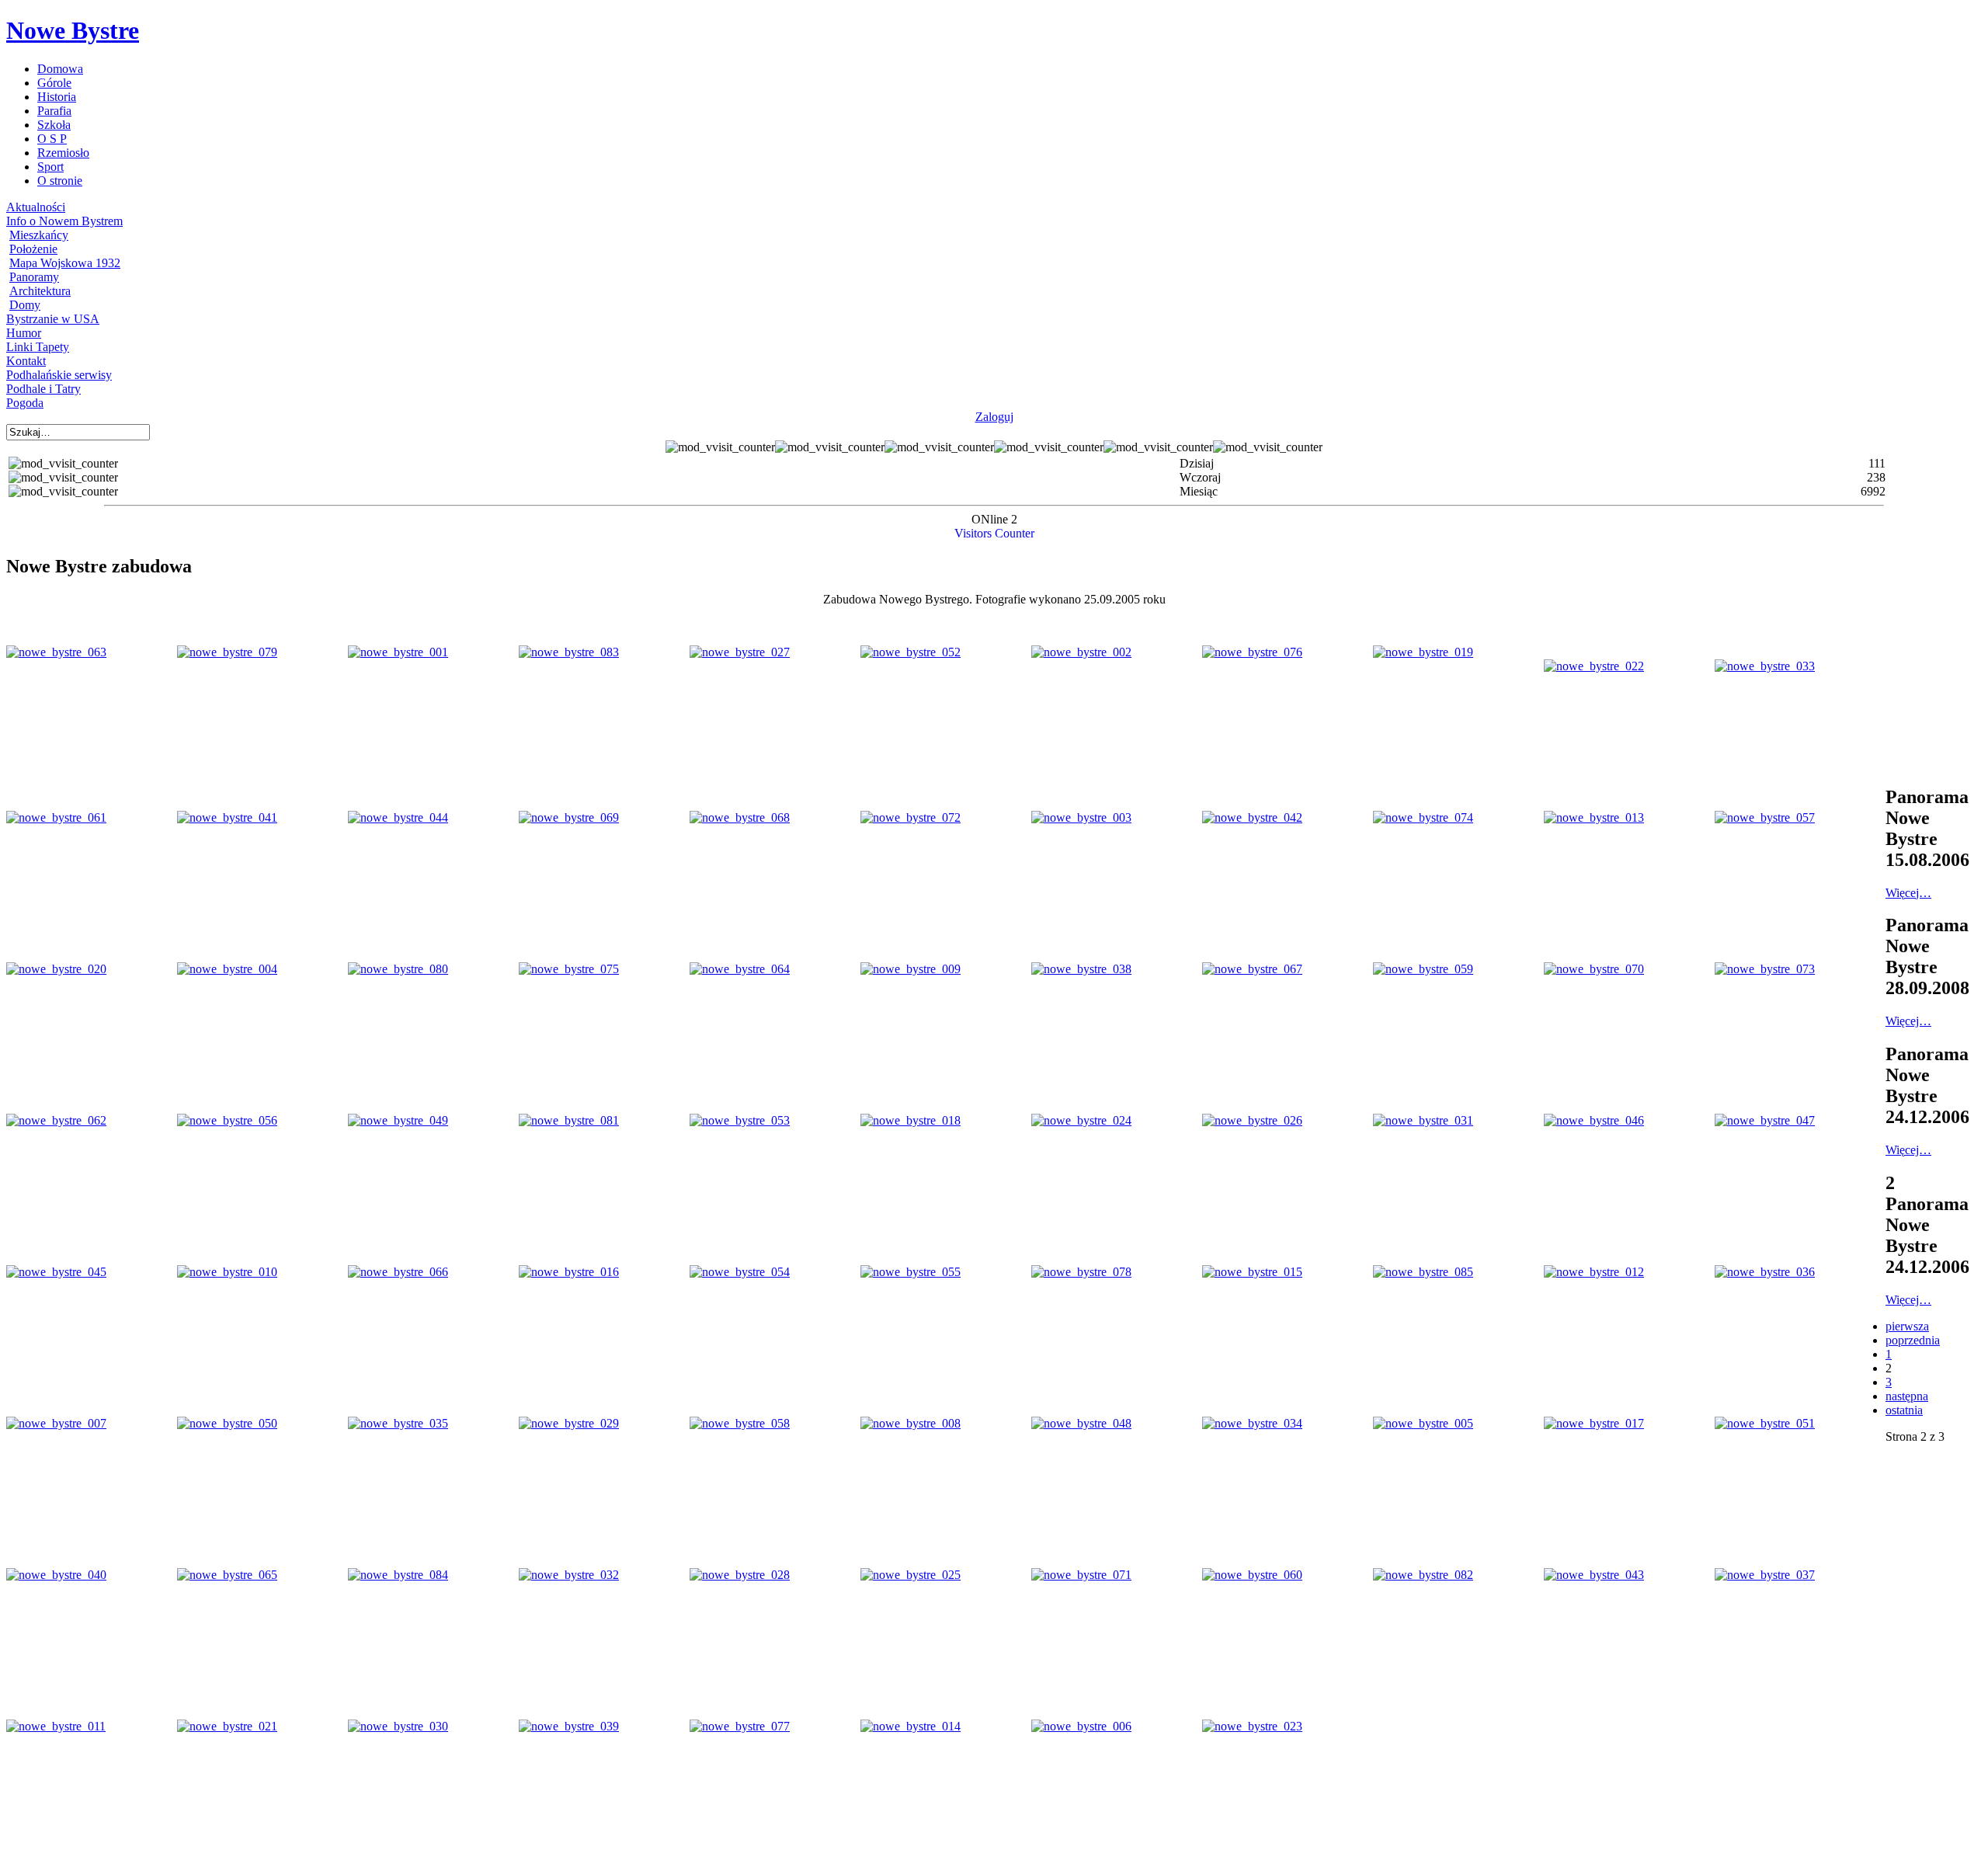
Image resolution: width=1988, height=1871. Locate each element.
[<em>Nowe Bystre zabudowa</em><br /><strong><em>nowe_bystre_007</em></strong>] (56, 1423)
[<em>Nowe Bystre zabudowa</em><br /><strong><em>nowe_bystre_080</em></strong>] (398, 969)
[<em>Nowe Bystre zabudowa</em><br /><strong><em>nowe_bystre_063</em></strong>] (56, 652)
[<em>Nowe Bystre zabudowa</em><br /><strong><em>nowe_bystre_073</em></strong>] (1765, 969)
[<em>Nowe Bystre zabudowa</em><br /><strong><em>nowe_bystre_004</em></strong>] (227, 969)
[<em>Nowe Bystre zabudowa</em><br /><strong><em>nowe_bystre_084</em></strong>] (398, 1575)
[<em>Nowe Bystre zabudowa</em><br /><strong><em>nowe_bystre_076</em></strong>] (1252, 652)
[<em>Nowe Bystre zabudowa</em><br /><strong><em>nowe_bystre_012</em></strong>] (1594, 1272)
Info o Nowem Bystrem (64, 221)
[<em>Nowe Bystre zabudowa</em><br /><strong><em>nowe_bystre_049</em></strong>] (398, 1120)
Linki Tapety (38, 347)
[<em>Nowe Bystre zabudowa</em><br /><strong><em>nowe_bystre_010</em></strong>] (227, 1272)
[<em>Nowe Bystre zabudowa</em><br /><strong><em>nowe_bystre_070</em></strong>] (1594, 969)
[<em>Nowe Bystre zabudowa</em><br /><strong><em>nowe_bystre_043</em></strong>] (1594, 1575)
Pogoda (25, 403)
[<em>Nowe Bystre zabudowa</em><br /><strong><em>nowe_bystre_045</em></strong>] (56, 1272)
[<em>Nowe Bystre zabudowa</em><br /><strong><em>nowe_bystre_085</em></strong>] (1423, 1272)
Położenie (33, 249)
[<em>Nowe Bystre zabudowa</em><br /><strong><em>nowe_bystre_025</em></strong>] (911, 1575)
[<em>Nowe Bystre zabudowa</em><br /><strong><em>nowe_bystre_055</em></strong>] (911, 1272)
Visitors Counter (994, 533)
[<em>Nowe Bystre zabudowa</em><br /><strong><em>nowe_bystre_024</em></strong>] (1081, 1120)
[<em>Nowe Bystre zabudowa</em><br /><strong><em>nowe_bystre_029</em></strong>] (569, 1423)
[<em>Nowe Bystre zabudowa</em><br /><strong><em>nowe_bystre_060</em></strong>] (1252, 1575)
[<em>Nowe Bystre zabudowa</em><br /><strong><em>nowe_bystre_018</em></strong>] (911, 1120)
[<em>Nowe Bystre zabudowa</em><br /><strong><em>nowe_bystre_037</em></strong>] (1765, 1575)
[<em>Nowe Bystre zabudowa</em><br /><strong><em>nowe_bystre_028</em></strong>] (740, 1575)
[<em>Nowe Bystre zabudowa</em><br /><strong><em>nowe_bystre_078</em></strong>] (1081, 1272)
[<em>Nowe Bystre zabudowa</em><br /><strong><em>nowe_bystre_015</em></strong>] (1252, 1272)
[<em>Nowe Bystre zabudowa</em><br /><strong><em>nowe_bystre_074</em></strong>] (1423, 817)
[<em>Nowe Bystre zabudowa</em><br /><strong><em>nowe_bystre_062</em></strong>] (56, 1120)
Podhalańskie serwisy (59, 375)
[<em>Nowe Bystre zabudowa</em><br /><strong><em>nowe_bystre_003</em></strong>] (1081, 817)
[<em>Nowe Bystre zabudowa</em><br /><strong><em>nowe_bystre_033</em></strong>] (1765, 666)
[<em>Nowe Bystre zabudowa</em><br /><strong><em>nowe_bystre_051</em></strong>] (1765, 1423)
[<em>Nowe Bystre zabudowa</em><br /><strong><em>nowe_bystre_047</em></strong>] (1765, 1120)
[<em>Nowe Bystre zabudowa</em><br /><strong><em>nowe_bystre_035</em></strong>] (398, 1423)
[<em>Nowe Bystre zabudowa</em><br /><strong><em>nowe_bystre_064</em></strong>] (740, 969)
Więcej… (1908, 893)
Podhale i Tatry (43, 389)
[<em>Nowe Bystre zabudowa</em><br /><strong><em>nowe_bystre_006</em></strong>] (1081, 1726)
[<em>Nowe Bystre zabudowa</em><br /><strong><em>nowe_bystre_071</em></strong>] (1081, 1575)
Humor (24, 333)
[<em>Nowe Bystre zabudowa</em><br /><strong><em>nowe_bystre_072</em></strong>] (911, 817)
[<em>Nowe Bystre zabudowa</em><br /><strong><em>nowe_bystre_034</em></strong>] (1252, 1423)
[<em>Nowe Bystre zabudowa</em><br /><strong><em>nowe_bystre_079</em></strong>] (227, 652)
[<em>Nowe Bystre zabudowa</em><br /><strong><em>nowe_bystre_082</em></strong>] (1423, 1575)
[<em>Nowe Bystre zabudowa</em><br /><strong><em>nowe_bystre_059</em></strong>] (1423, 969)
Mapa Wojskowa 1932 (65, 263)
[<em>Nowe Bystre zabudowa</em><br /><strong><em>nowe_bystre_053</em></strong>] (740, 1120)
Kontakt (26, 361)
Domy (25, 305)
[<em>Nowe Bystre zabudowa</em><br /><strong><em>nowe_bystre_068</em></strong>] (740, 817)
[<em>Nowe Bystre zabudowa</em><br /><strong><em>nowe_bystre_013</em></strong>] (1594, 817)
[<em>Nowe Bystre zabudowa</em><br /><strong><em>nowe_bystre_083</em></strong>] (569, 652)
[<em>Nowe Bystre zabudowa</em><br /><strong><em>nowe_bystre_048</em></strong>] (1081, 1423)
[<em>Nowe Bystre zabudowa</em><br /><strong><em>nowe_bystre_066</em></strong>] (398, 1272)
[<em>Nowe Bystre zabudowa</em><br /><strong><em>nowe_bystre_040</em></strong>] (56, 1575)
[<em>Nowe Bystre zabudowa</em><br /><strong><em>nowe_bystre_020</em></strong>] (56, 969)
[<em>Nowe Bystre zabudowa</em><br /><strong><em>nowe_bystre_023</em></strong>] (1252, 1726)
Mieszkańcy (39, 235)
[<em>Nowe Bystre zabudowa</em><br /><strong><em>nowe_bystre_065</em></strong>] (227, 1575)
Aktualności (36, 207)
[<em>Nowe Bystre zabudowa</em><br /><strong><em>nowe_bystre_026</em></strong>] (1252, 1120)
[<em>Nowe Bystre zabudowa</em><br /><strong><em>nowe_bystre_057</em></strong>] (1765, 817)
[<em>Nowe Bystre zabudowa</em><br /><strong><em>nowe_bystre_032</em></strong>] (569, 1575)
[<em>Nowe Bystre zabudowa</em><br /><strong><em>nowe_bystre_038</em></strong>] (1081, 969)
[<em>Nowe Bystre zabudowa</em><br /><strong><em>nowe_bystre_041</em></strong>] (227, 817)
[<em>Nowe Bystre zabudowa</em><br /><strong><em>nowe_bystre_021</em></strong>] (227, 1726)
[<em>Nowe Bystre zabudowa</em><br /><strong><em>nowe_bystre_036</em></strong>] (1765, 1272)
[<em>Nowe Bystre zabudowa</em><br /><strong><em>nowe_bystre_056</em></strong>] (227, 1120)
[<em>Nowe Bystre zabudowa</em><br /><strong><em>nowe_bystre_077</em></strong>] (740, 1726)
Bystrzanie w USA (53, 319)
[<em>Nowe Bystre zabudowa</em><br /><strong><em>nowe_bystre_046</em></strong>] (1594, 1120)
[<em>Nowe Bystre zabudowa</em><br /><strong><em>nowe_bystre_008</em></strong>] (911, 1423)
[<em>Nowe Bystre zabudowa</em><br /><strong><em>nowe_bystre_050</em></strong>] (227, 1423)
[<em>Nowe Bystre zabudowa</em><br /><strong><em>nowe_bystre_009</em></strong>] (911, 969)
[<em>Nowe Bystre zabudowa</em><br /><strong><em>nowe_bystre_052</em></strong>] (911, 652)
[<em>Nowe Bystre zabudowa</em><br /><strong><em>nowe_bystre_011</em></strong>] (56, 1726)
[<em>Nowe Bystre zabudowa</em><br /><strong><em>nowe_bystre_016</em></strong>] (569, 1272)
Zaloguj (994, 417)
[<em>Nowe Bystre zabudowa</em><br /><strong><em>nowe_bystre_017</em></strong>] (1594, 1423)
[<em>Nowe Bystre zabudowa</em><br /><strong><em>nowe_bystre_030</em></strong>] (398, 1726)
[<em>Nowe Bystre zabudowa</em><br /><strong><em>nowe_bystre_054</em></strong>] (740, 1272)
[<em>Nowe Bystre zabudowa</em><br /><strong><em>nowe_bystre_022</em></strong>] (1594, 666)
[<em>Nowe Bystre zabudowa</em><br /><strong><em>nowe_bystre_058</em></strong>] (740, 1423)
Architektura (40, 291)
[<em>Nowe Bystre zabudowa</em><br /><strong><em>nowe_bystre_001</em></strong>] (398, 652)
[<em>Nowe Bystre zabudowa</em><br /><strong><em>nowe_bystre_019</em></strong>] (1423, 652)
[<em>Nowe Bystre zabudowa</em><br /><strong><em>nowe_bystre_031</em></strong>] (1423, 1120)
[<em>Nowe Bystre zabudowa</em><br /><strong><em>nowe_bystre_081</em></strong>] (569, 1120)
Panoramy (34, 277)
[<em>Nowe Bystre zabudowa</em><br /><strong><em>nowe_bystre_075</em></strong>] (569, 969)
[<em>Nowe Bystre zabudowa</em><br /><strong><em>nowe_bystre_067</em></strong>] (1252, 969)
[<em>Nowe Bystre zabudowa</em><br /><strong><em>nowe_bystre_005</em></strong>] (1423, 1423)
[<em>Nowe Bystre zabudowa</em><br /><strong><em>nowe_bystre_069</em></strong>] (569, 817)
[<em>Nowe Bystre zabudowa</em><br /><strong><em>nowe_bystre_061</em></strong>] (56, 817)
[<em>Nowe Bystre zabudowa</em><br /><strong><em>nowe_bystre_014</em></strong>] (911, 1726)
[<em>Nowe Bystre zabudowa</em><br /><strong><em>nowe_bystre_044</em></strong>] (398, 817)
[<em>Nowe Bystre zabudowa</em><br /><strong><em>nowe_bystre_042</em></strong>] (1252, 817)
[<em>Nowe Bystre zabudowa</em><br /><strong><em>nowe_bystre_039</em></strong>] (569, 1726)
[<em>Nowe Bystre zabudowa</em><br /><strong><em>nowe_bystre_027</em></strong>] (740, 652)
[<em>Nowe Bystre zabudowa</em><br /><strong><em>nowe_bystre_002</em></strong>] (1081, 652)
